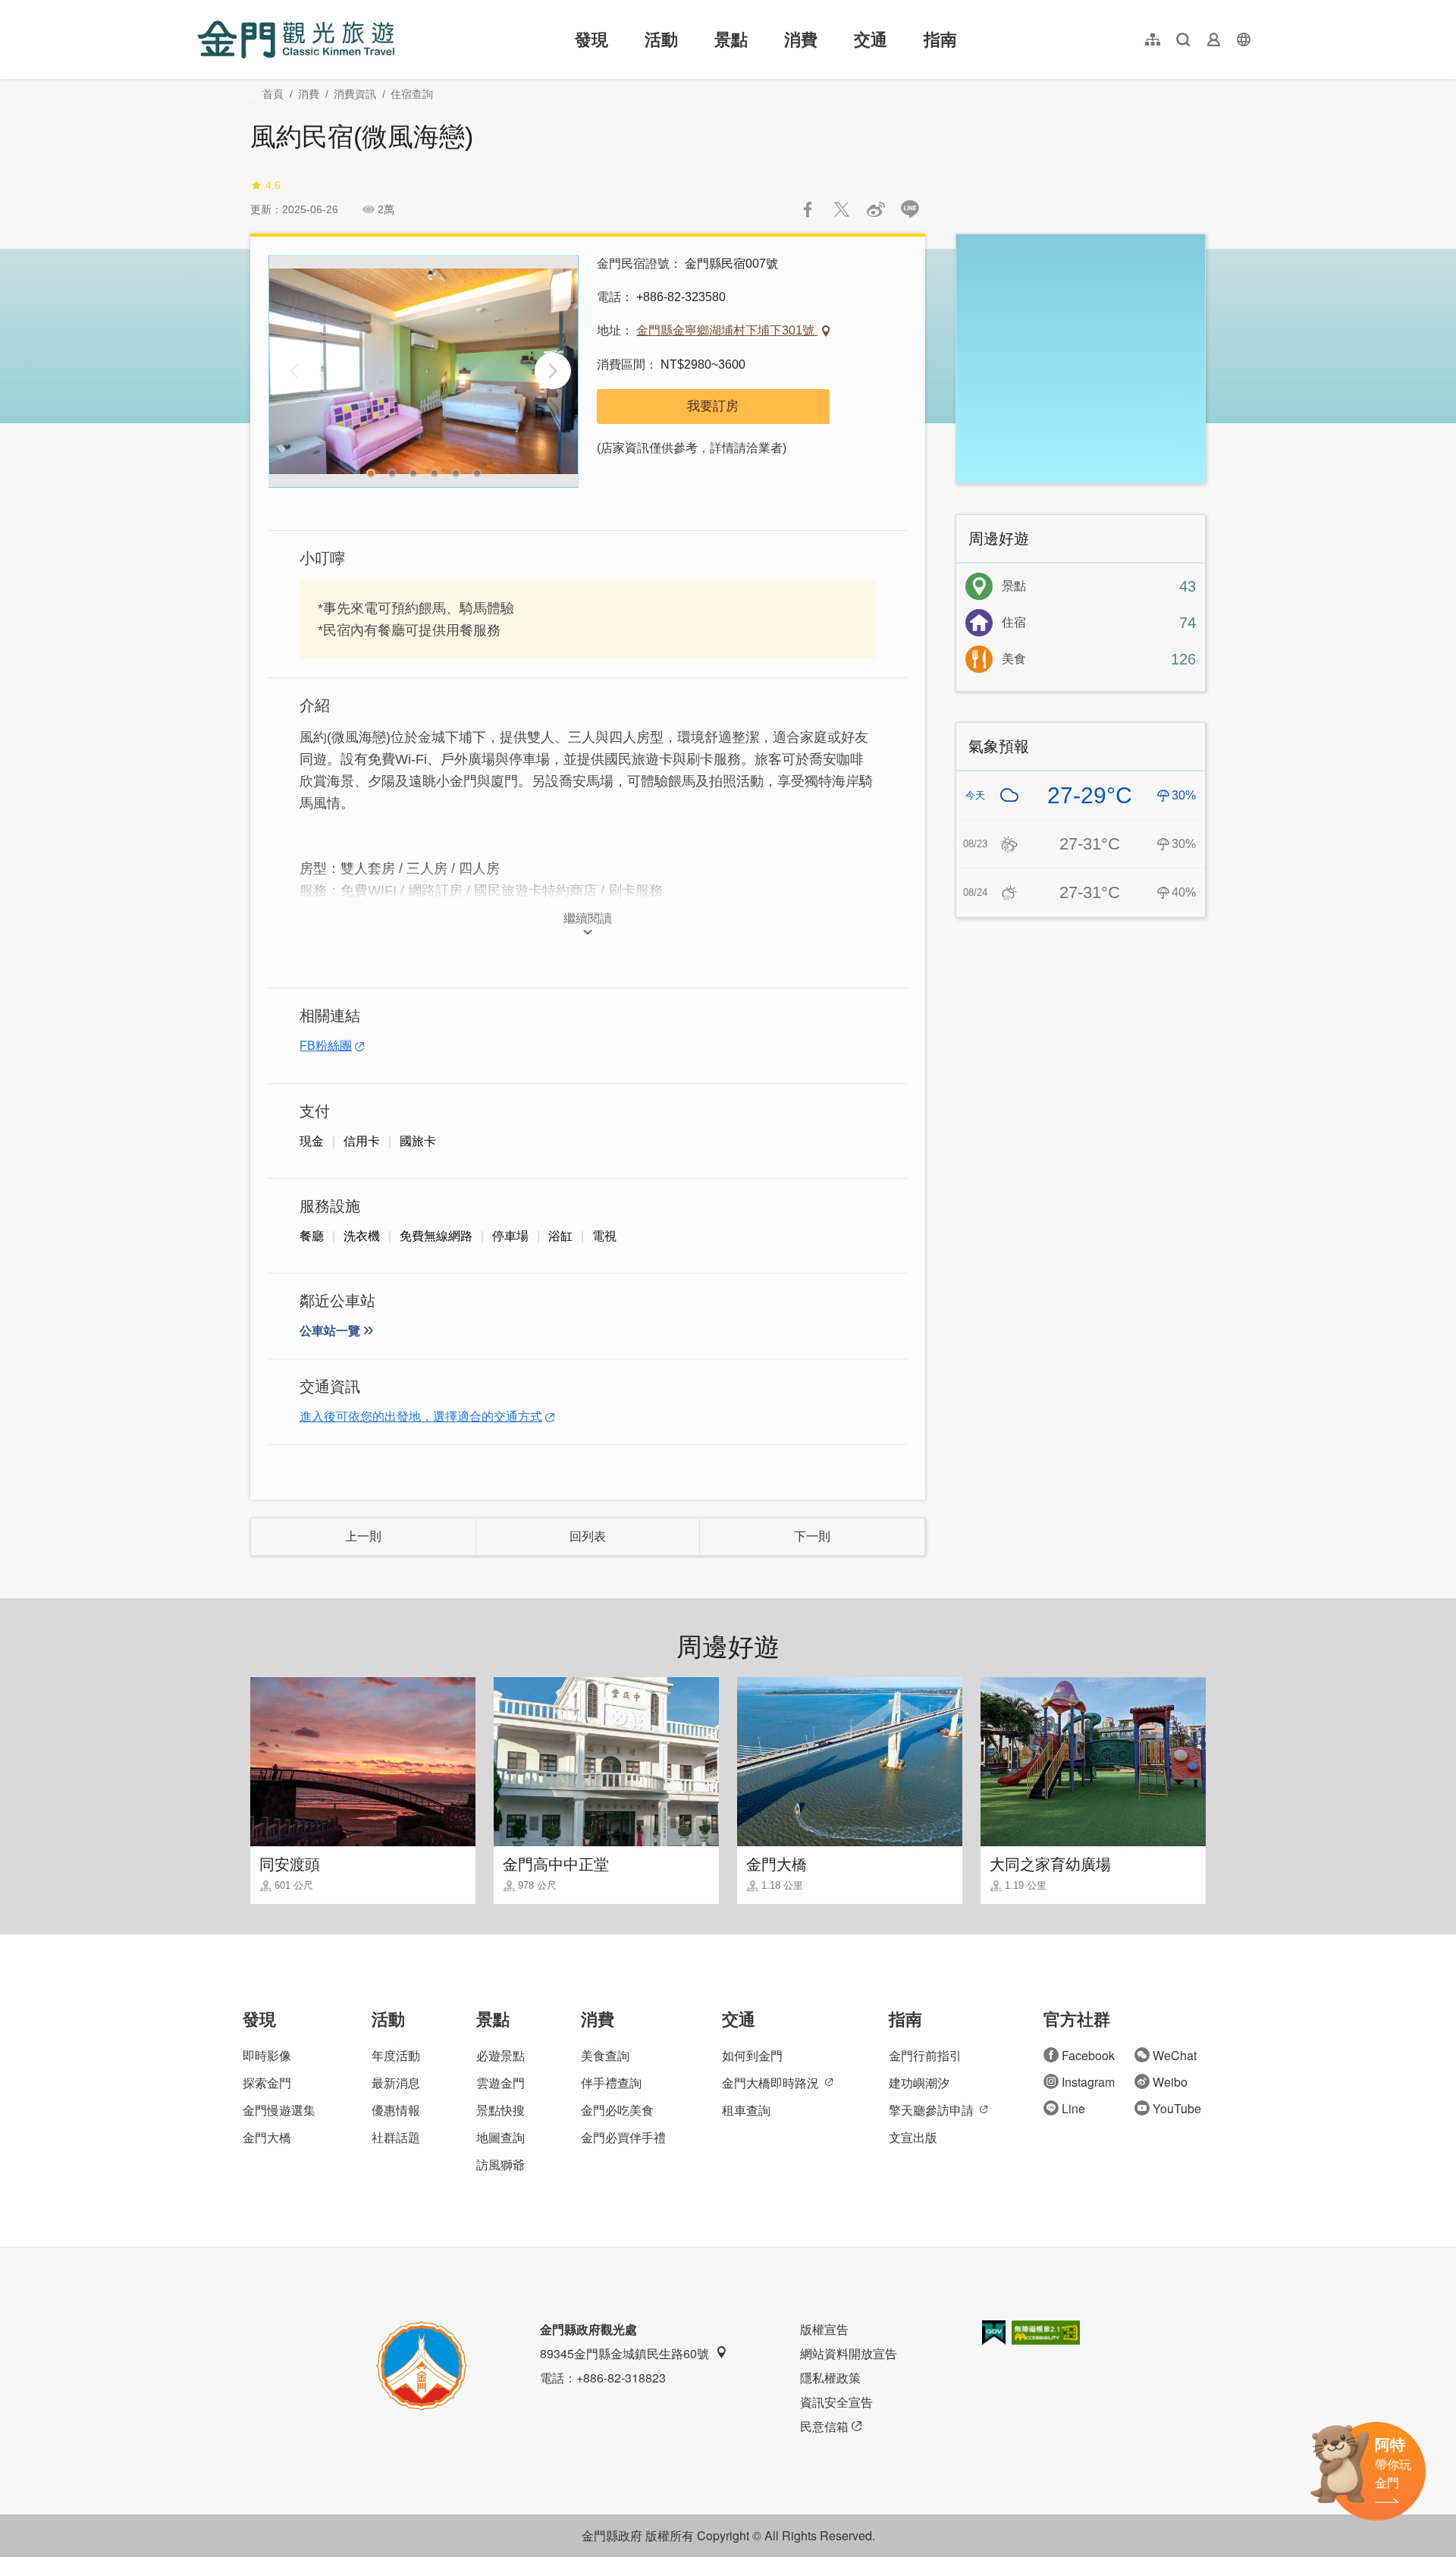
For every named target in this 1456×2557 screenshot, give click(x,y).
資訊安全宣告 (836, 2402)
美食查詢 (605, 2055)
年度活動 (396, 2055)
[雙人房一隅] (424, 371)
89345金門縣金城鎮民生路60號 (624, 2353)
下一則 (812, 1536)
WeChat (1175, 2055)
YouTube (1177, 2108)
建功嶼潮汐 (919, 2083)
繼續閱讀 (588, 918)
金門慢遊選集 (279, 2110)
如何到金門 (752, 2055)
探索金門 (267, 2083)
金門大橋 (267, 2137)
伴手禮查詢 (611, 2083)
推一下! (842, 209)
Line (1073, 2108)
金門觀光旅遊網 (296, 39)
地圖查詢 (500, 2137)
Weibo (1170, 2082)
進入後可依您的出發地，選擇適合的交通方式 (421, 1417)
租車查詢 (746, 2110)
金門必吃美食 (617, 2110)
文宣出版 (913, 2137)
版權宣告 (824, 2329)
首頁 (273, 94)
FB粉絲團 (326, 1046)
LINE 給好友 (910, 209)
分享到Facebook (808, 209)
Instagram (1088, 2082)
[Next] (553, 371)
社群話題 (396, 2137)
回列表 (588, 1536)
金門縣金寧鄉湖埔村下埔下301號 (727, 330)
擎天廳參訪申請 (931, 2110)
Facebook (1088, 2055)
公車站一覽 (330, 1331)
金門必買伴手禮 (623, 2137)
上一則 (363, 1536)
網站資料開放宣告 (849, 2353)
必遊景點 (500, 2055)
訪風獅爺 (500, 2164)
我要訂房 (713, 406)
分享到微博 (876, 209)
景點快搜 (500, 2110)
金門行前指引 (925, 2055)
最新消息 (396, 2083)
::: (202, 9)
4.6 (273, 185)
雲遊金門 (500, 2083)
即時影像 (267, 2055)
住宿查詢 (412, 94)
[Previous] (294, 371)
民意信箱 (824, 2426)
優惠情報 (396, 2110)
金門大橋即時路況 (770, 2083)
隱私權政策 (830, 2378)
